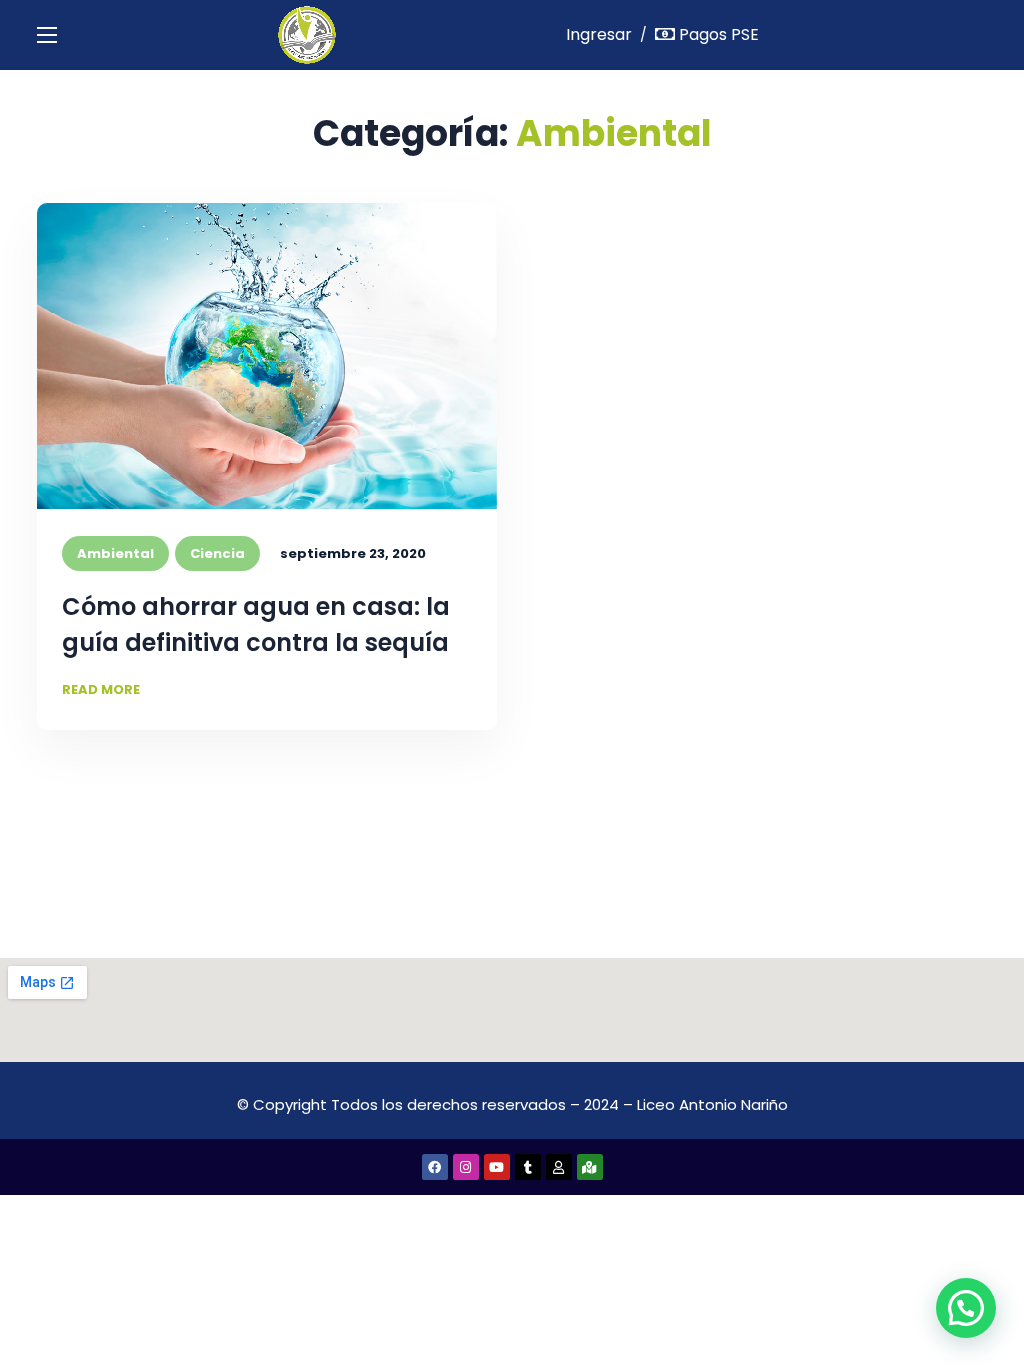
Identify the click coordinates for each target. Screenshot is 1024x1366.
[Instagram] (466, 1167)
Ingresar (599, 34)
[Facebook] (435, 1167)
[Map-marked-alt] (590, 1167)
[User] (559, 1167)
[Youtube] (497, 1167)
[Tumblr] (528, 1167)
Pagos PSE (717, 34)
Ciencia (217, 553)
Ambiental (115, 553)
